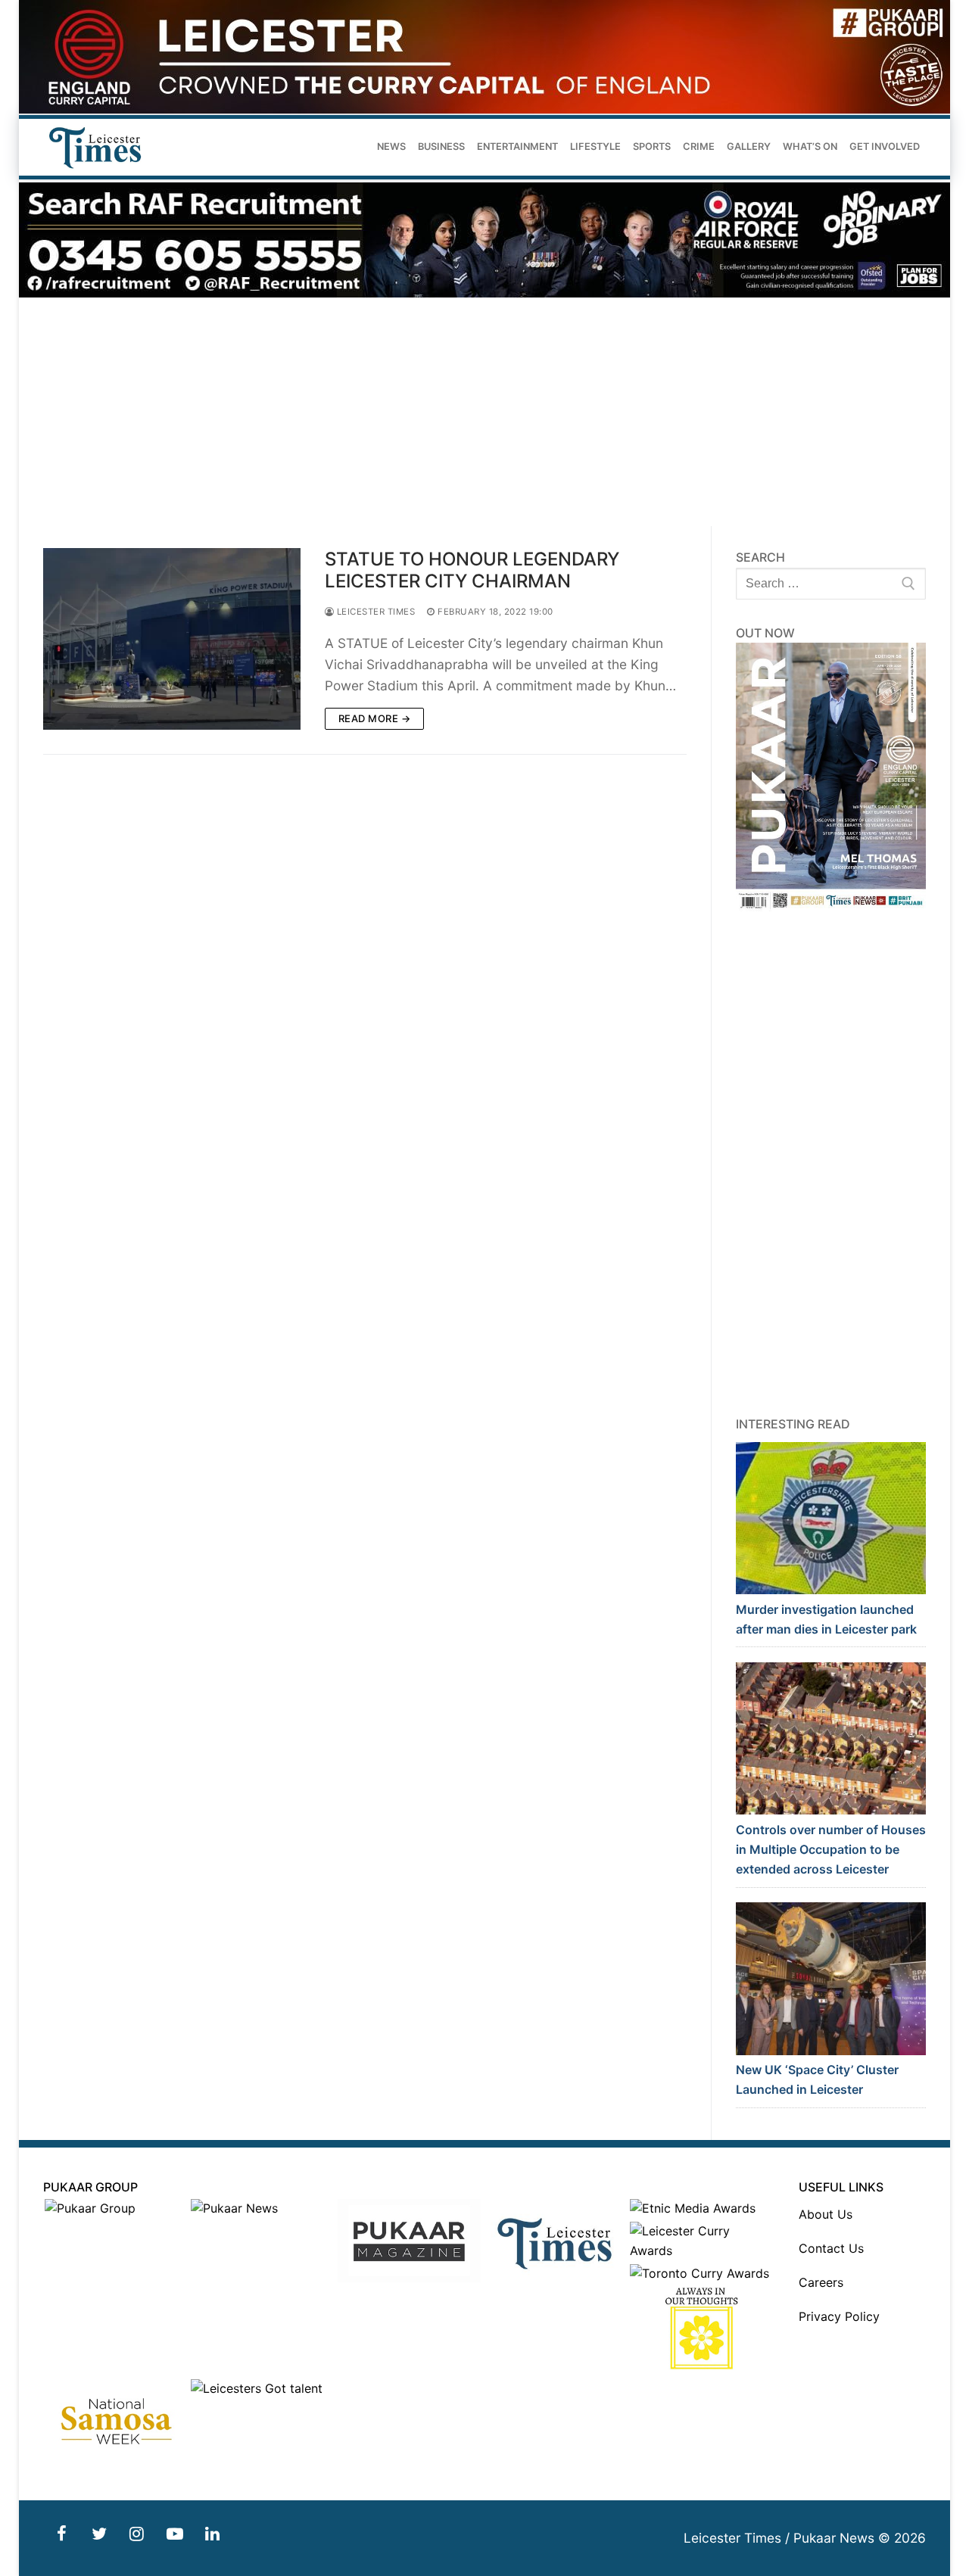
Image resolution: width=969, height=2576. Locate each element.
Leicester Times (374, 612)
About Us (826, 2214)
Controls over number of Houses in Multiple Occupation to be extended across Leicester (831, 1849)
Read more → (375, 718)
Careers (821, 2282)
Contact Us (831, 2248)
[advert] (484, 109)
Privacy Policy (839, 2316)
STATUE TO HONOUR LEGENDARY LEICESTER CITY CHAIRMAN (472, 570)
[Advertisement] (484, 413)
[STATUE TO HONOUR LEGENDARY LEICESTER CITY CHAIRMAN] (172, 639)
